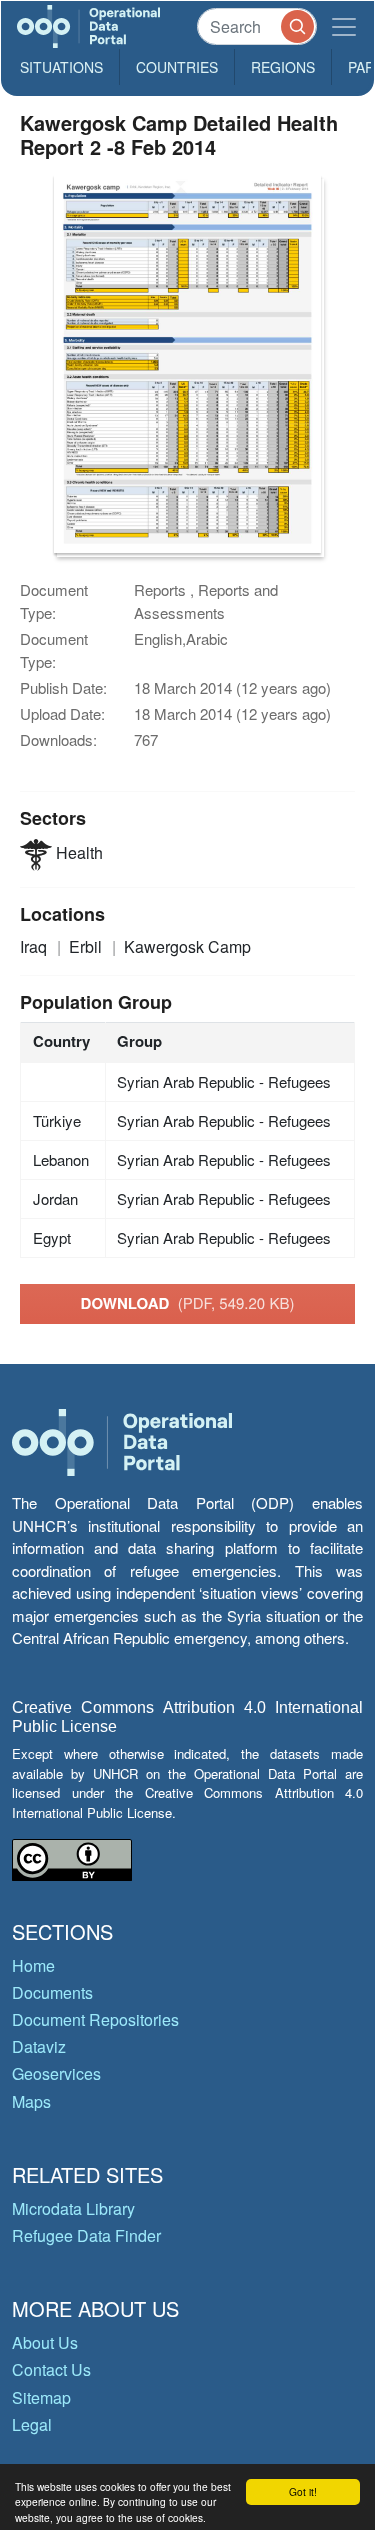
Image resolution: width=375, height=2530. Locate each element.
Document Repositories (95, 2019)
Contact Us (51, 2369)
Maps (31, 2101)
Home (33, 1965)
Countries (177, 67)
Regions (283, 67)
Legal (32, 2424)
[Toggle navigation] (344, 26)
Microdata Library (73, 2208)
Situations (61, 67)
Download (188, 1303)
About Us (45, 2342)
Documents (52, 1992)
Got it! (303, 2491)
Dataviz (39, 2046)
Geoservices (56, 2073)
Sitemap (41, 2397)
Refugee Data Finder (86, 2235)
